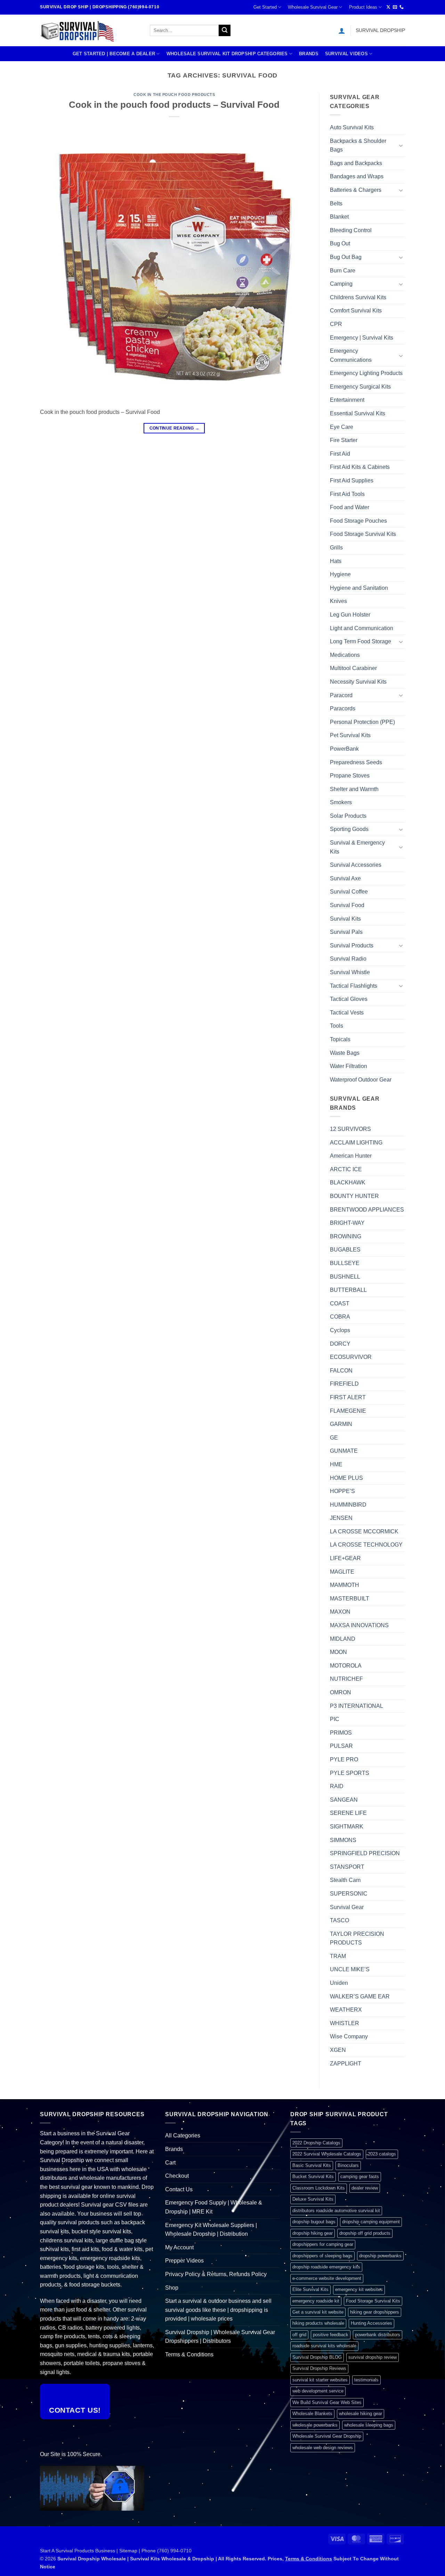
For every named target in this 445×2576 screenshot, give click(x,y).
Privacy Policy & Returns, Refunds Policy (216, 2274)
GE (334, 1438)
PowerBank (344, 749)
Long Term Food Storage (361, 641)
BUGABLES (345, 1250)
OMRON (341, 1692)
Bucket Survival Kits (313, 2176)
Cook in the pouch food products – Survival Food (174, 105)
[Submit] (225, 31)
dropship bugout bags (314, 2222)
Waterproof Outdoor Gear (361, 1080)
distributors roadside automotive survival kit (336, 2211)
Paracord (341, 695)
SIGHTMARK (347, 1827)
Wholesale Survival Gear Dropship (327, 2436)
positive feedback (331, 2335)
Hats (336, 561)
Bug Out (340, 243)
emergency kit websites (359, 2289)
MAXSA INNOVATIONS (359, 1625)
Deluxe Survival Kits (313, 2199)
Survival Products (352, 945)
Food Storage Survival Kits (363, 534)
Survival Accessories (356, 865)
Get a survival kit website (318, 2312)
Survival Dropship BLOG (317, 2357)
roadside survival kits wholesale (324, 2346)
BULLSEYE (345, 1263)
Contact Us (179, 2189)
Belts (336, 203)
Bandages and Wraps (357, 176)
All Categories (183, 2135)
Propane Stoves (350, 776)
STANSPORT (347, 1867)
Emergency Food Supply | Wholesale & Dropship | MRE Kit (214, 2207)
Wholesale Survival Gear (313, 7)
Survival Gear (347, 1907)
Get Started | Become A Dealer (114, 54)
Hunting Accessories (371, 2323)
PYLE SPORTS (350, 1773)
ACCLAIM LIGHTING (356, 1143)
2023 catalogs (382, 2154)
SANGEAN (344, 1800)
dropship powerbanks (380, 2256)
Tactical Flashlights (354, 986)
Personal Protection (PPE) (362, 722)
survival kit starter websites (320, 2380)
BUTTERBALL (348, 1290)
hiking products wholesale (318, 2323)
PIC (335, 1719)
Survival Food (347, 905)
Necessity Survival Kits (358, 682)
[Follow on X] (388, 7)
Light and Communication (362, 628)
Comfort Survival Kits (356, 311)
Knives (338, 601)
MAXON (340, 1612)
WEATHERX (346, 2010)
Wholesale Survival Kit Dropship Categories (227, 54)
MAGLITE (342, 1572)
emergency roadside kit (316, 2301)
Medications (345, 655)
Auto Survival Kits (352, 127)
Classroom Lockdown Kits (319, 2188)
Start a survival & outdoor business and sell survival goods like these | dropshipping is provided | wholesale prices (218, 2310)
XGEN (338, 2050)
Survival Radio (348, 959)
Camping (341, 284)
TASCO (339, 1920)
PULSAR (341, 1746)
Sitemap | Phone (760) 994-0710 (155, 2551)
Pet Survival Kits (350, 735)
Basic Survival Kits (312, 2165)
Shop (172, 2288)
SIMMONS (343, 1840)
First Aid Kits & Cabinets (360, 467)
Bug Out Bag (346, 257)
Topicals (340, 1039)
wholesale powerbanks (315, 2425)
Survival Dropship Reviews (319, 2368)
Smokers (341, 802)
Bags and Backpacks (356, 163)
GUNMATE (344, 1451)
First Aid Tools (347, 494)
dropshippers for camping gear (323, 2244)
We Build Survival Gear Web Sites (327, 2402)
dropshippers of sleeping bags (322, 2256)
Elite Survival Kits (310, 2289)
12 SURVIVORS (350, 1129)
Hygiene (340, 574)
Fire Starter (344, 440)
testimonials (366, 2380)
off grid (299, 2335)
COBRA (340, 1317)
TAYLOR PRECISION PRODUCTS (357, 1938)
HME (336, 1464)
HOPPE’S (342, 1491)
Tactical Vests (347, 1013)
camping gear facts (360, 2176)
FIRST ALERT (348, 1397)
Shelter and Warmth (354, 789)
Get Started (265, 7)
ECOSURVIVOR (351, 1357)
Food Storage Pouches (358, 521)
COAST (340, 1303)
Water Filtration (349, 1066)
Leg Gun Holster (350, 615)
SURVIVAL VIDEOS (346, 54)
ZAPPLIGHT (346, 2064)
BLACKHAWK (348, 1183)
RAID (337, 1786)
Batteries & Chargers (356, 190)
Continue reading (175, 428)
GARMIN (341, 1424)
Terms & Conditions (189, 2354)
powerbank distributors (378, 2335)
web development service (318, 2391)
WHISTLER (345, 2023)
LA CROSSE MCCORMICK (364, 1531)
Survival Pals (346, 932)
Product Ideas (363, 7)
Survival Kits (345, 919)
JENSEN (341, 1518)
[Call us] (402, 7)
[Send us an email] (395, 7)
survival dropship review (373, 2357)
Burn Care (343, 271)
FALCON (341, 1371)
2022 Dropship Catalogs (316, 2143)
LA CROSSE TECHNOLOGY (366, 1545)
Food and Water (350, 507)
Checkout (177, 2176)
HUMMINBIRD (348, 1505)
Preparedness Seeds (356, 762)
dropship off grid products (365, 2233)
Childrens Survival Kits (358, 297)
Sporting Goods (349, 829)
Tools (337, 1026)
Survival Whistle (350, 972)
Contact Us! (75, 2410)
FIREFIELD (344, 1384)
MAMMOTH (345, 1585)
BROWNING (346, 1236)
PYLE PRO (344, 1759)
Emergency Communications (351, 355)
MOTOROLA (346, 1666)
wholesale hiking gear (361, 2414)
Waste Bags (345, 1053)
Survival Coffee (349, 892)
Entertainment (347, 400)
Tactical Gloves (349, 999)
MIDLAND (343, 1639)
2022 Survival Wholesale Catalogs (327, 2154)
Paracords (343, 708)
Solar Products (348, 816)
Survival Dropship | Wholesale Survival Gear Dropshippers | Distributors (220, 2337)
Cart (170, 2163)
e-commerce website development (327, 2278)
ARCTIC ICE (346, 1169)
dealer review (365, 2188)
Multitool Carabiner (353, 668)
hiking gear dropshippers (375, 2312)
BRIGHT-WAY (347, 1223)
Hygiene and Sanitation (359, 588)
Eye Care (342, 427)
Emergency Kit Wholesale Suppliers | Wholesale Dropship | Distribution (211, 2230)
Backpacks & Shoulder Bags (358, 145)
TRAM (338, 1956)
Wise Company (349, 2036)
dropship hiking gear (313, 2233)
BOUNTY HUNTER (354, 1196)
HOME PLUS (346, 1478)
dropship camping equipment (371, 2222)
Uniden (339, 1983)
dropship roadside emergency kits (326, 2267)
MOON (338, 1652)
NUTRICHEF (346, 1679)
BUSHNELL (345, 1277)
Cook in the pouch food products (174, 95)
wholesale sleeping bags (369, 2425)
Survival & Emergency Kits (357, 847)
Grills (336, 548)
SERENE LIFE (348, 1813)
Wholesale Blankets (312, 2414)
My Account (179, 2247)
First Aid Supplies (352, 480)
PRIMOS (341, 1733)
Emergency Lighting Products (366, 373)
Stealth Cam (345, 1880)
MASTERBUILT (350, 1599)
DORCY (340, 1344)
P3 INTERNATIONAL (357, 1706)
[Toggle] (401, 145)
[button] (342, 31)
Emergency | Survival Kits (362, 338)
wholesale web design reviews (323, 2448)
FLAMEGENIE (348, 1411)
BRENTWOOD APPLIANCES (367, 1210)
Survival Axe (345, 878)
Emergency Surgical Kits (360, 387)
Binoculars (348, 2165)
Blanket (339, 217)
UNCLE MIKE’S (350, 1969)
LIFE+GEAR (345, 1558)
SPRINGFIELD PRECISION (365, 1853)
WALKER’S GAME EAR (360, 1996)
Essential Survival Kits (358, 413)
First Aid (340, 454)
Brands (309, 54)
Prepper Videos (184, 2261)
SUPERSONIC (349, 1894)
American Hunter (351, 1156)
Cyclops (340, 1330)
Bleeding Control (351, 230)
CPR (336, 324)
